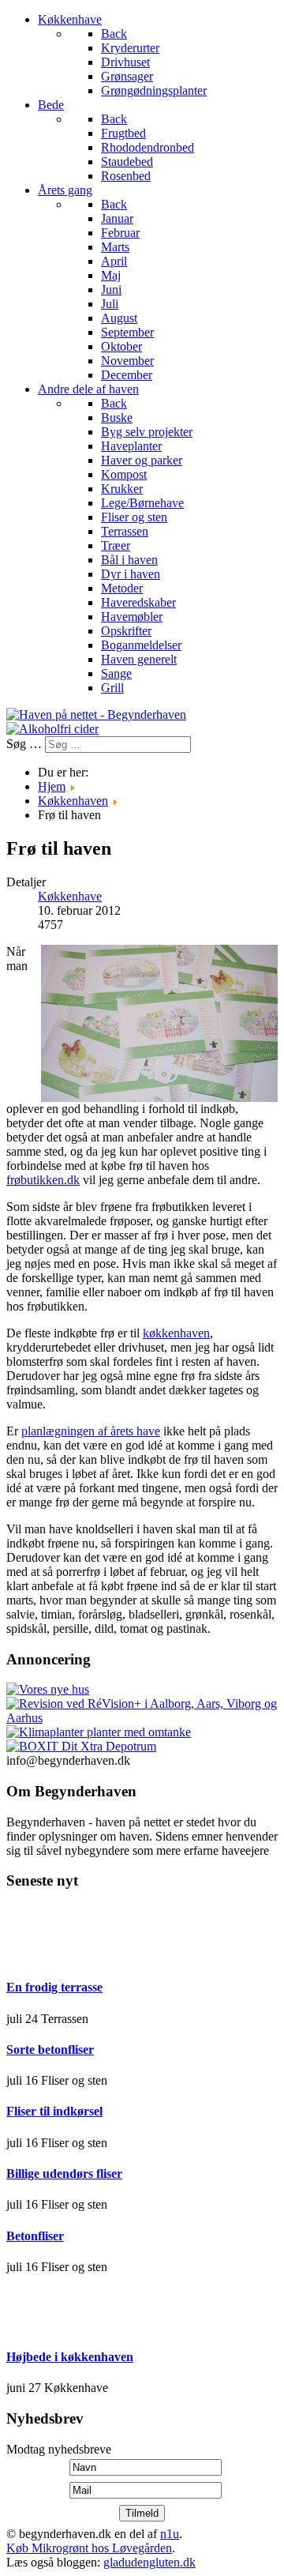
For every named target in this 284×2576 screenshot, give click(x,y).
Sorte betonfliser (50, 2050)
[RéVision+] (142, 1718)
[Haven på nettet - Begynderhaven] (96, 715)
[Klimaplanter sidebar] (99, 1732)
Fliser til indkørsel (54, 2111)
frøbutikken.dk (43, 1180)
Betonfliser (35, 2236)
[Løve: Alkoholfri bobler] (52, 729)
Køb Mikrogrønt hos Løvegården (89, 2548)
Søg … (24, 744)
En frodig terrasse (54, 1987)
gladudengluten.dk (149, 2562)
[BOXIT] (81, 1746)
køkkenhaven (176, 1333)
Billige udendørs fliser (64, 2174)
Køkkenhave (70, 896)
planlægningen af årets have (91, 1431)
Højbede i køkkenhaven (70, 2357)
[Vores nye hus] (48, 1689)
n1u (170, 2534)
